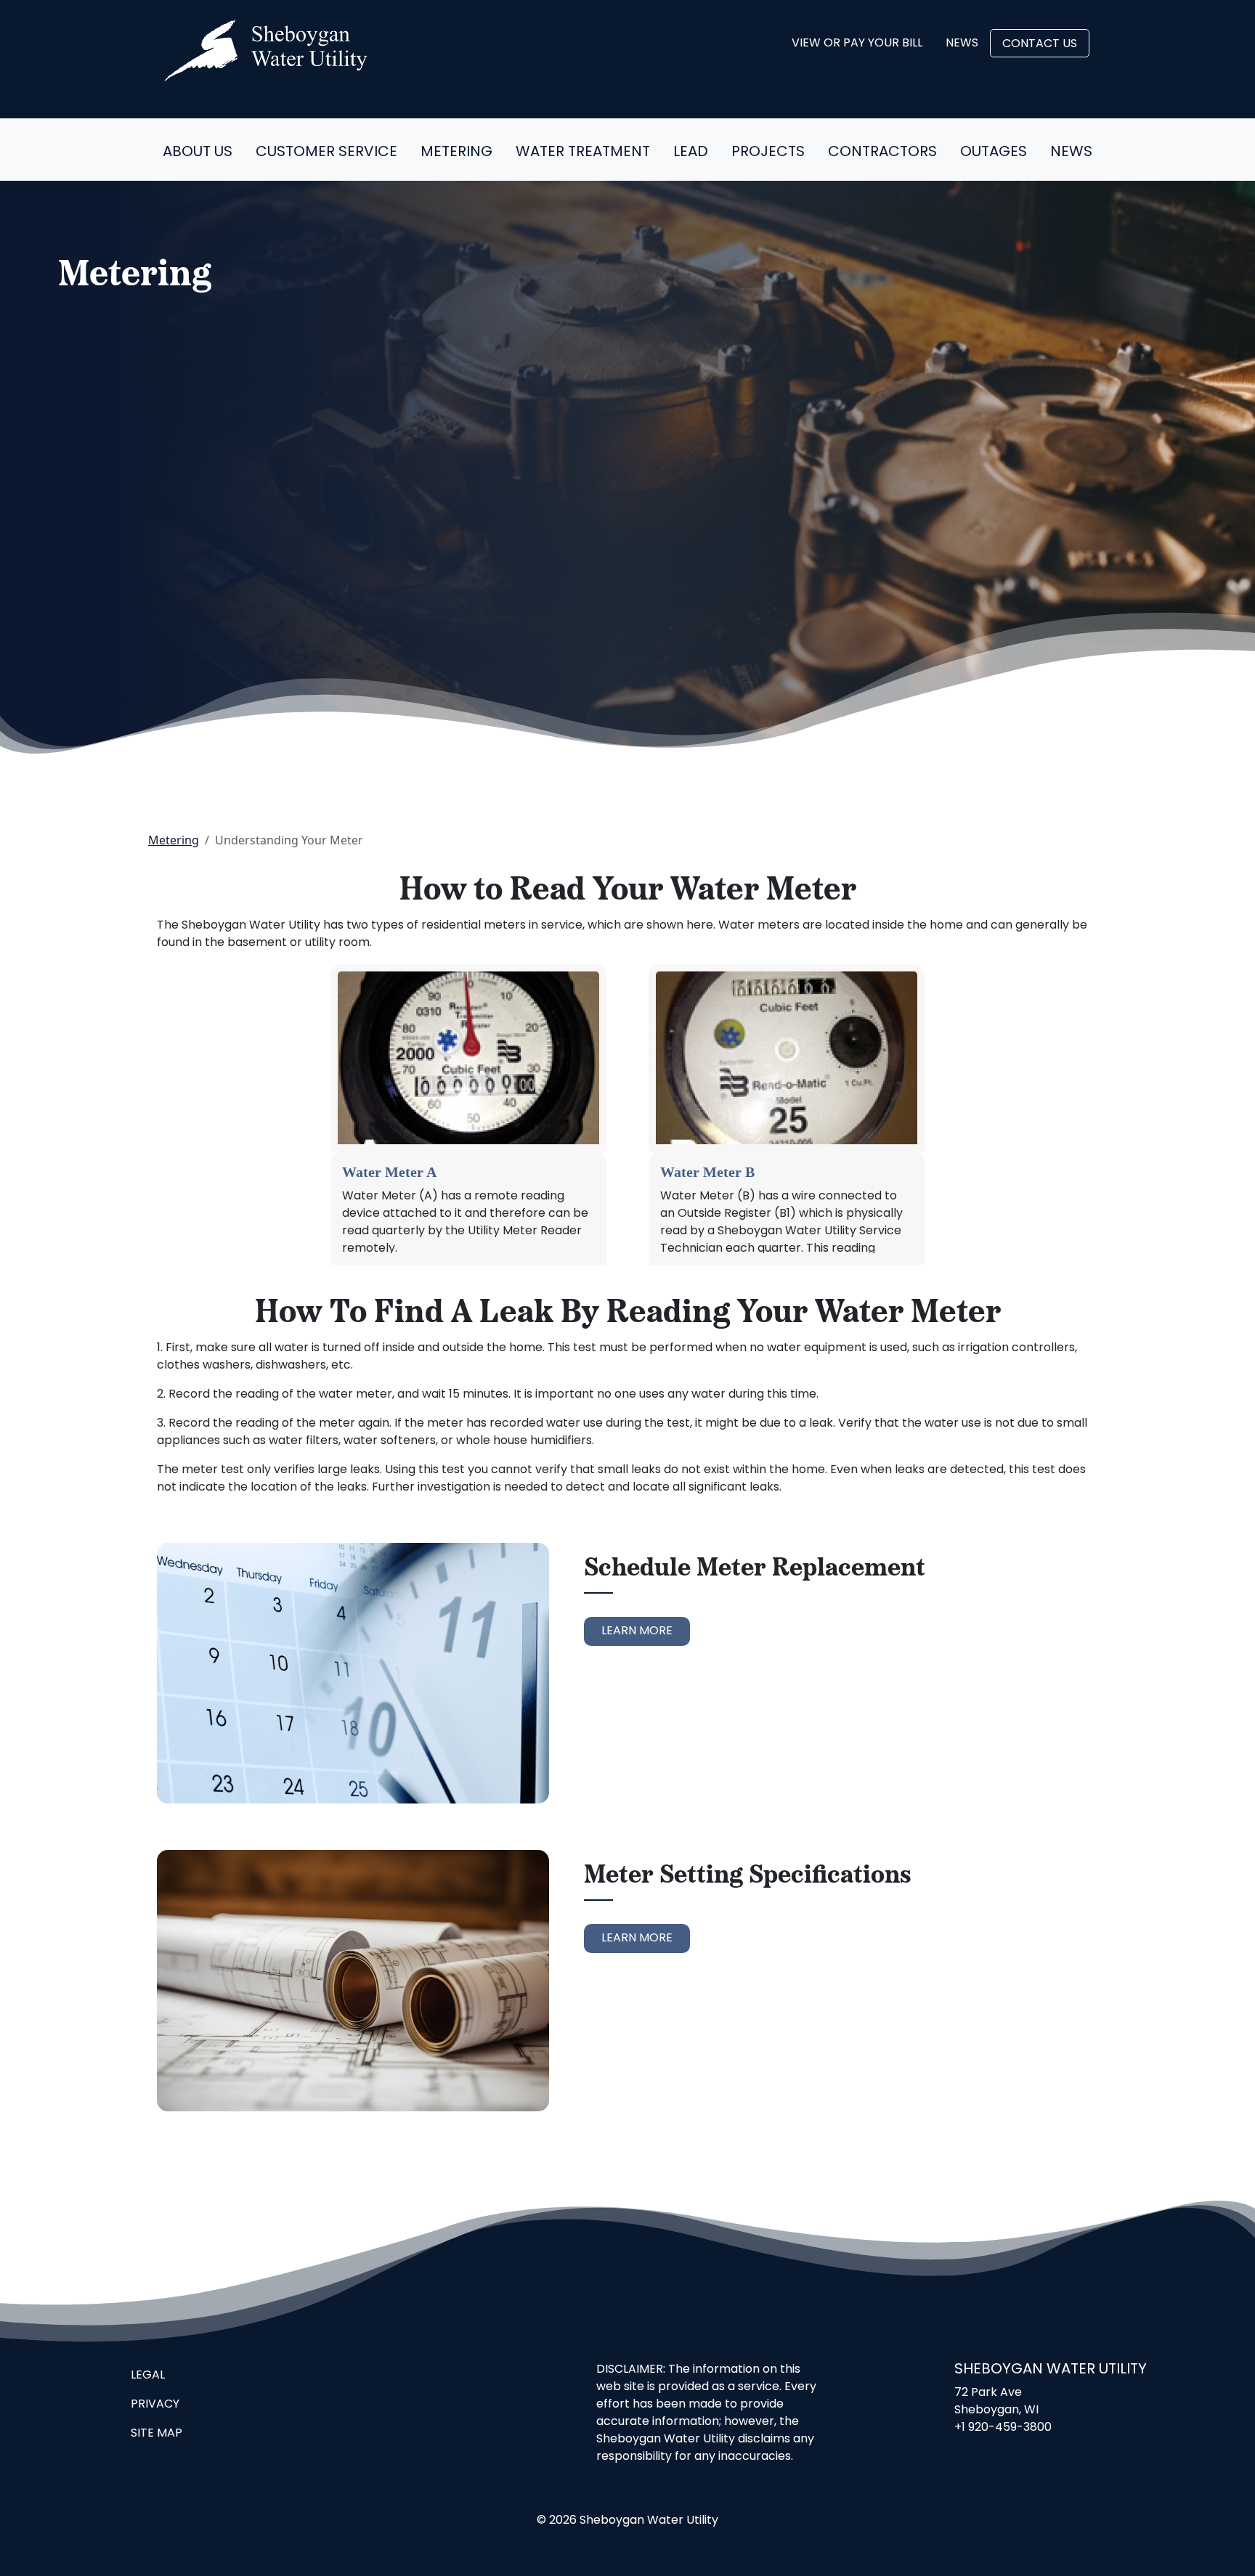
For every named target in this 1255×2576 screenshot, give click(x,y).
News (962, 44)
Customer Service (326, 152)
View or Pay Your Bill (857, 44)
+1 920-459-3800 (1003, 2428)
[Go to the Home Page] (266, 50)
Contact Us (1040, 44)
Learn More (637, 1631)
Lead (691, 152)
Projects (768, 152)
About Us (198, 152)
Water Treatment (583, 152)
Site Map (157, 2434)
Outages (994, 152)
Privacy (155, 2405)
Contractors (882, 152)
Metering (456, 152)
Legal (148, 2376)
